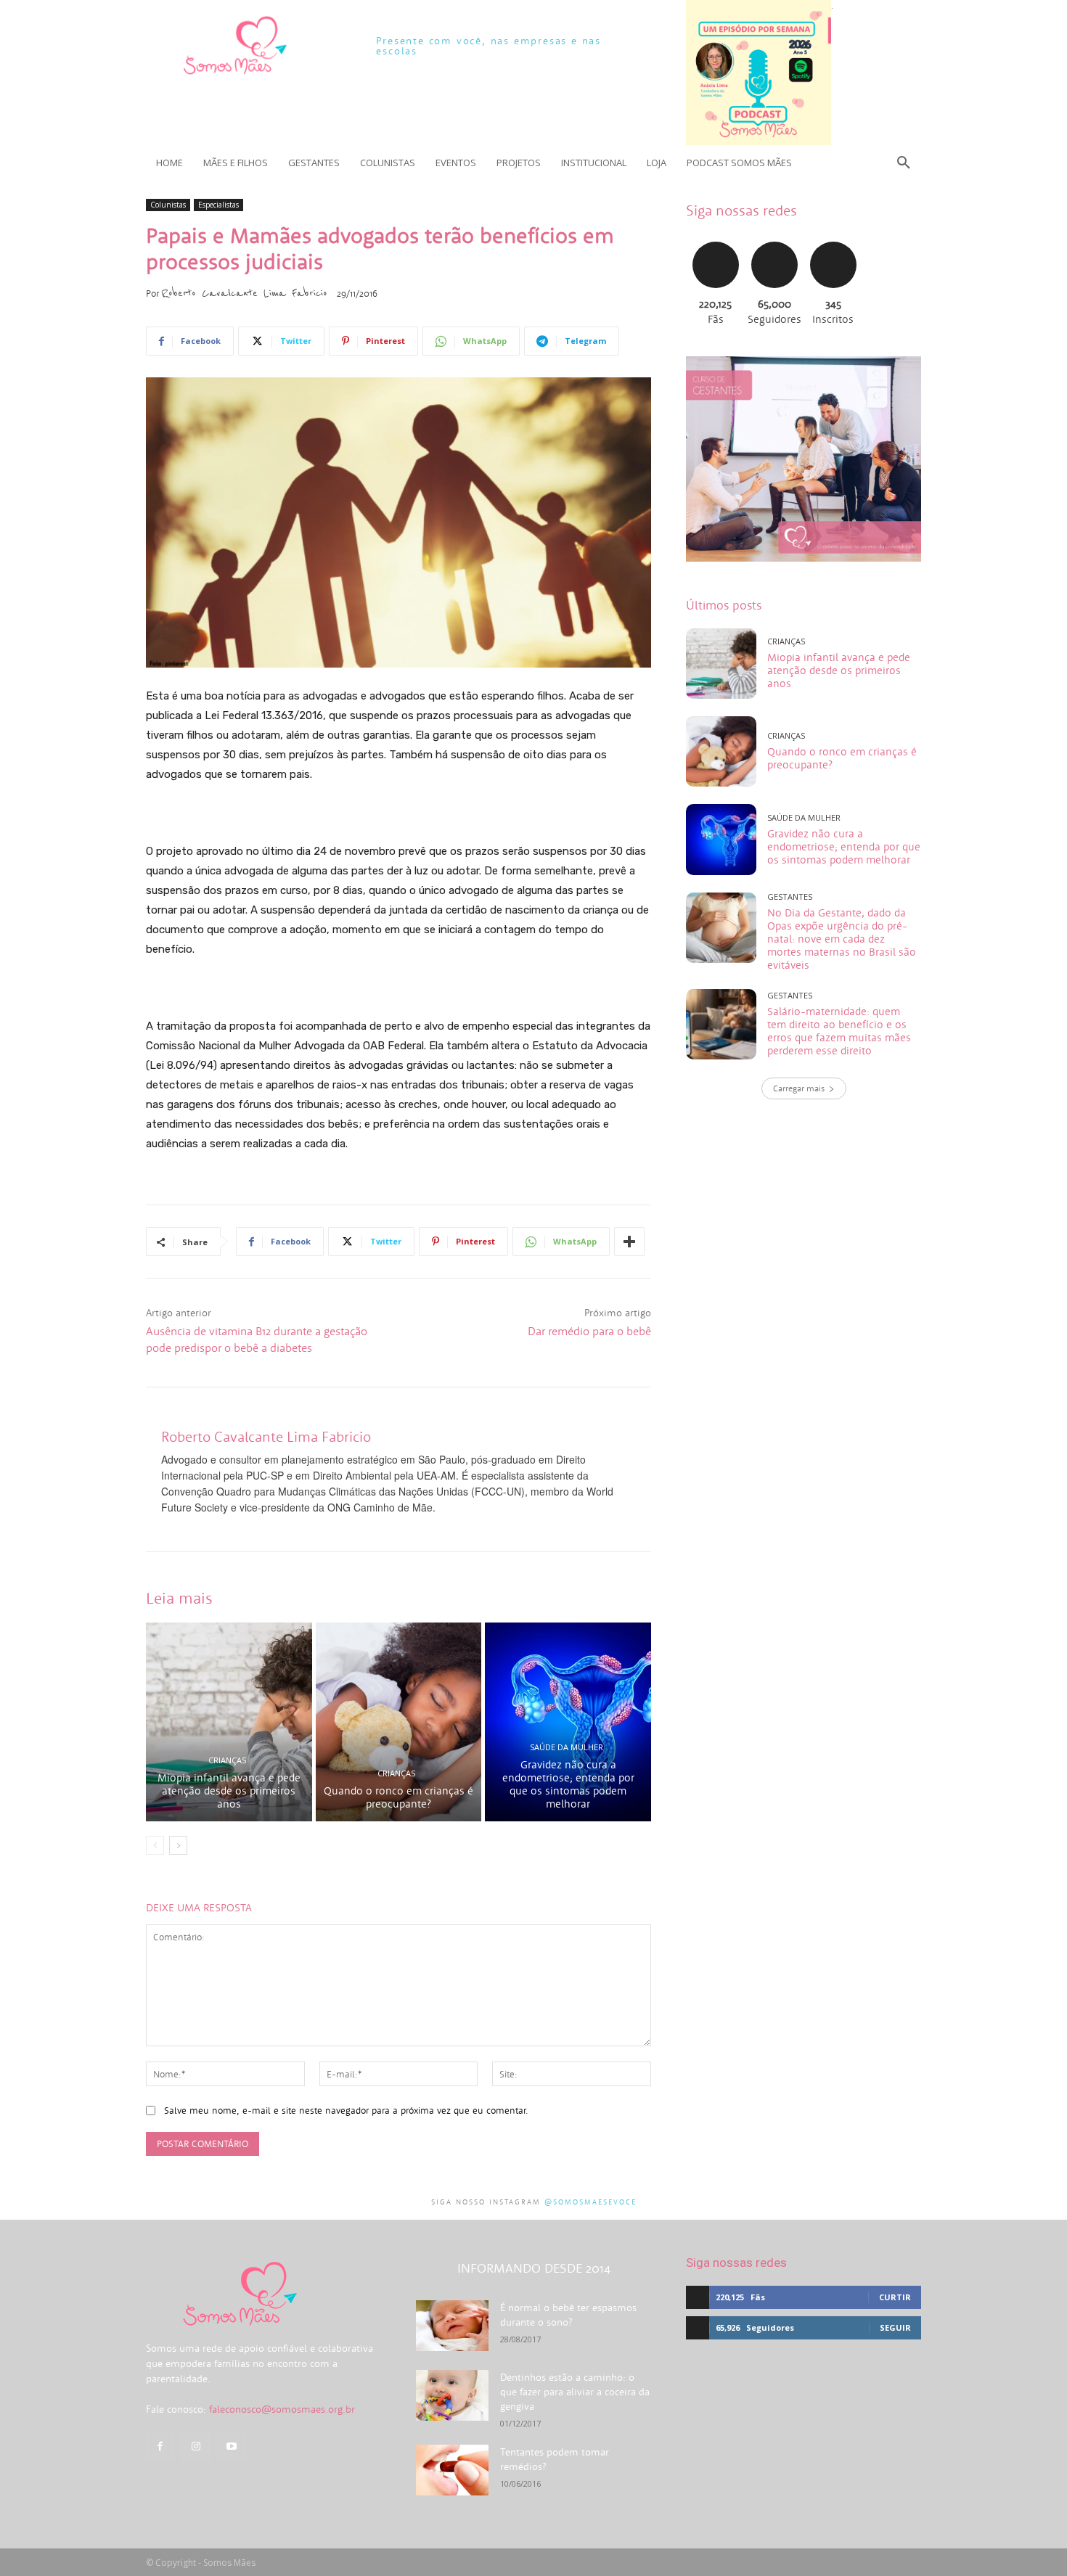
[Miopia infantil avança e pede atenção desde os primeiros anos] (229, 1722)
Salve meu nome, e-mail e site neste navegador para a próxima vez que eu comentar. (346, 2111)
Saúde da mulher (567, 1747)
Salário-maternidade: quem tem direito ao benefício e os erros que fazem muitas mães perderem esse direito (839, 1031)
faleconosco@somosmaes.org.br (282, 2409)
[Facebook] (160, 2446)
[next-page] (178, 1845)
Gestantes (790, 897)
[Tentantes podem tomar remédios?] (452, 2470)
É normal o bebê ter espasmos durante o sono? (568, 2315)
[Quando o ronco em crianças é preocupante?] (399, 1722)
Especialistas (218, 205)
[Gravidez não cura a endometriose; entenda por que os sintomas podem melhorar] (568, 1722)
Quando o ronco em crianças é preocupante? (398, 1797)
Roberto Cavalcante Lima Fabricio (244, 293)
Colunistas (168, 205)
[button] (904, 163)
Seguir (774, 240)
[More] (629, 1242)
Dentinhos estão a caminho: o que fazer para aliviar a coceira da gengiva (575, 2392)
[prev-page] (155, 1845)
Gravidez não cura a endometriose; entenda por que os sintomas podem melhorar (568, 1784)
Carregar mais (799, 1088)
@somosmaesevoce (590, 2202)
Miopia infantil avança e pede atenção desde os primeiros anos (229, 1791)
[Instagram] (196, 2446)
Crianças (227, 1760)
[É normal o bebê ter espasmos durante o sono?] (452, 2326)
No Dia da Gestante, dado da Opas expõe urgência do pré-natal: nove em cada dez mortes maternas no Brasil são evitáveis (842, 939)
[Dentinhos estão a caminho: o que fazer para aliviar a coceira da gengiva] (452, 2395)
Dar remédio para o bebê (589, 1331)
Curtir (716, 240)
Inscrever (833, 240)
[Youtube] (231, 2446)
